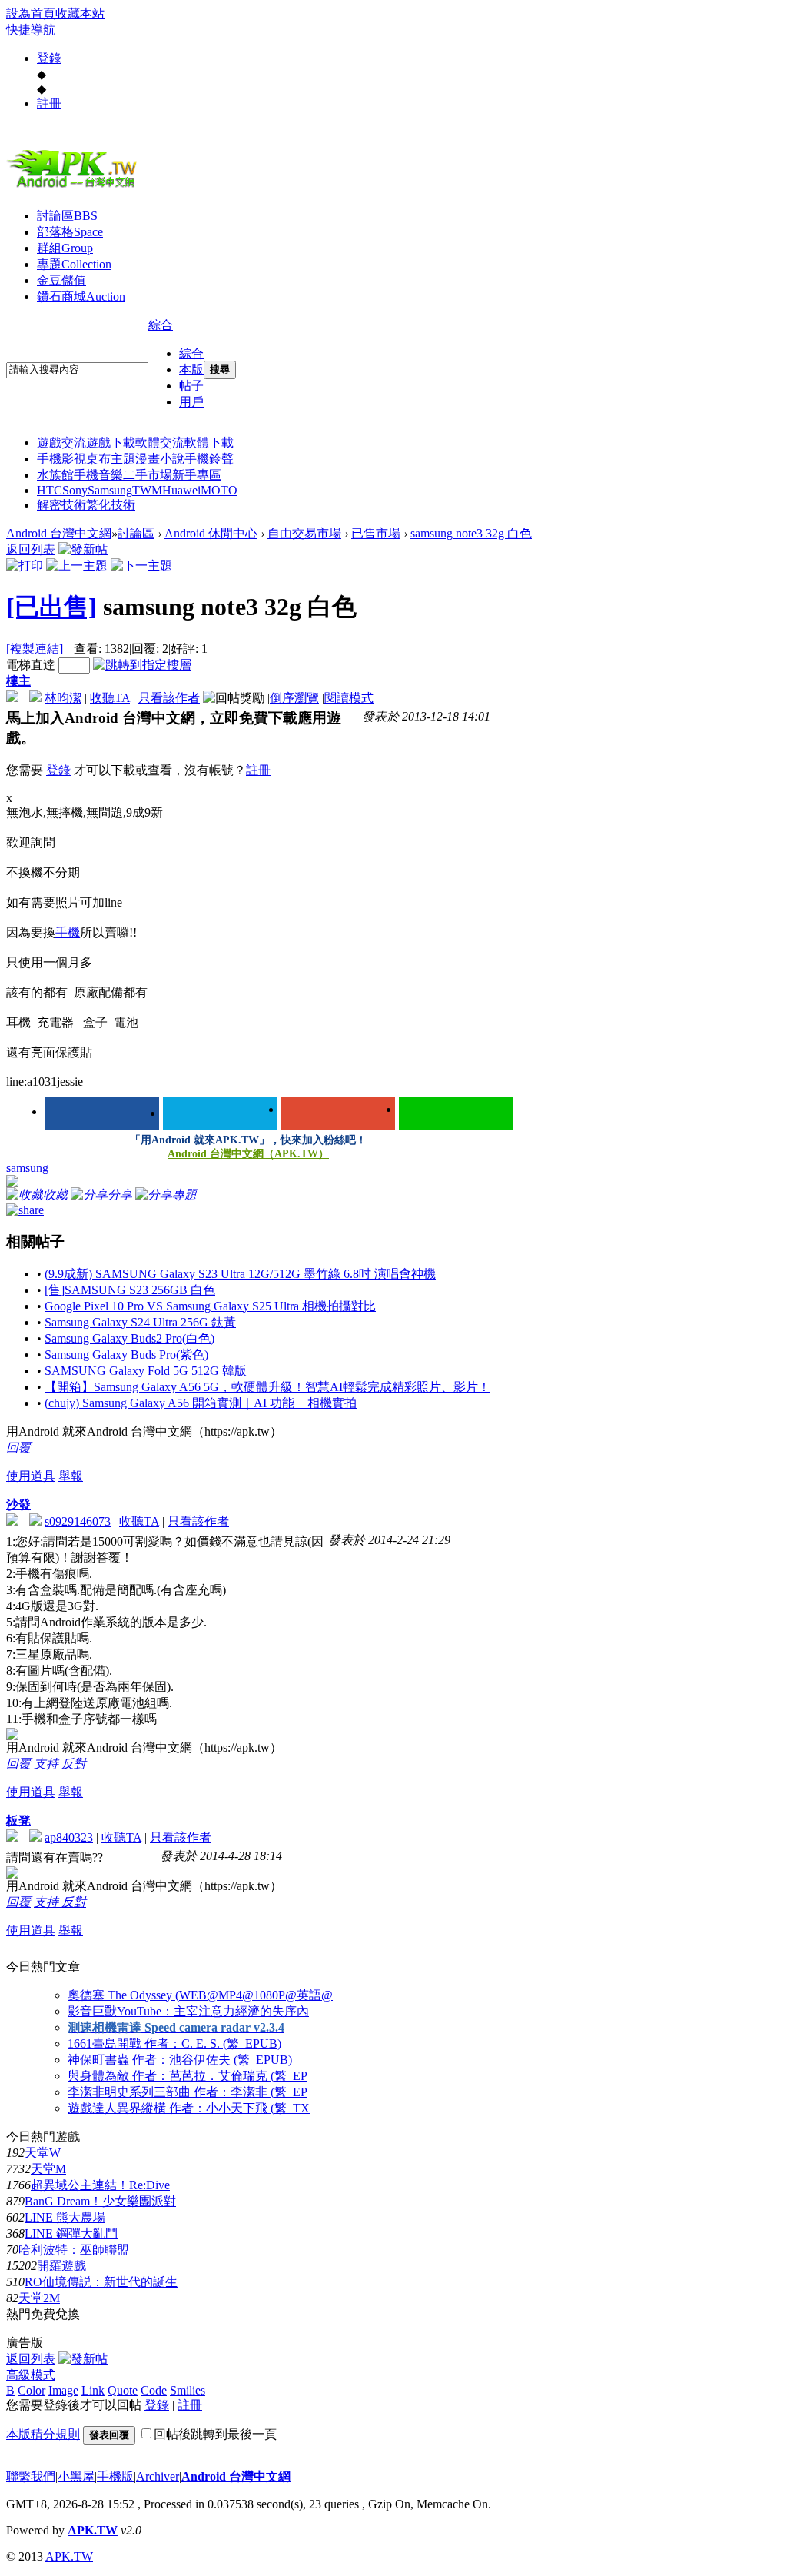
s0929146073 (78, 1521)
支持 (48, 1764)
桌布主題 (111, 459)
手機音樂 (98, 475)
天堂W (43, 2153)
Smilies (188, 2390)
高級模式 (31, 2375)
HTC (50, 490)
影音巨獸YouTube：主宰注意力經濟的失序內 (188, 2011)
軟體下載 (209, 443)
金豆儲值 (61, 280)
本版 (191, 369)
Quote (123, 2390)
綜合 (161, 325)
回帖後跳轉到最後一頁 (215, 2434)
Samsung (110, 490)
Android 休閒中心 (211, 533)
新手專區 (197, 475)
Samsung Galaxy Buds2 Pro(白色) (130, 1338)
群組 (65, 248)
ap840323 (69, 1837)
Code (154, 2390)
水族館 (55, 475)
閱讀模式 (349, 698)
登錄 (49, 58)
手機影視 (61, 459)
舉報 (71, 1476)
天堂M (48, 2169)
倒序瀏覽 (294, 698)
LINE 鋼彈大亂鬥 (71, 2233)
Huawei (181, 490)
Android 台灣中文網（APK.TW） (248, 1154)
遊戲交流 (61, 443)
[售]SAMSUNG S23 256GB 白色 (130, 1290)
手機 (68, 932)
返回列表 (31, 549)
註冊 (49, 103)
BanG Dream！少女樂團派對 (100, 2201)
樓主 (18, 681)
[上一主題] (77, 566)
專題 (74, 264)
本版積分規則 (43, 2434)
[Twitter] (220, 1113)
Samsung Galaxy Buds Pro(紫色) (126, 1355)
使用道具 (31, 1476)
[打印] (25, 566)
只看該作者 (169, 698)
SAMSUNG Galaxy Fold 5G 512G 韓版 (146, 1371)
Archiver (158, 2476)
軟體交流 (160, 443)
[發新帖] (83, 549)
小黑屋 (76, 2476)
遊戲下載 (111, 443)
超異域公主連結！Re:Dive (100, 2185)
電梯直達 (31, 665)
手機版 (115, 2476)
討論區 (67, 216)
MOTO (219, 490)
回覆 (18, 1448)
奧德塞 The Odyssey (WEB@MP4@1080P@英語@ (200, 1995)
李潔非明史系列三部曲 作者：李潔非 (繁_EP (188, 2092)
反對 (74, 1764)
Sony (75, 490)
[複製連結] (35, 649)
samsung (27, 1168)
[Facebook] (102, 1113)
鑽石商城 (81, 296)
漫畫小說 (160, 459)
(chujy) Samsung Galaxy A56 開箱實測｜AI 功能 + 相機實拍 (201, 1403)
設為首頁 (31, 13)
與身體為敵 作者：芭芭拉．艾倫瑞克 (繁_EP (188, 2076)
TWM (147, 490)
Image (63, 2390)
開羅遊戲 (61, 2266)
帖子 (191, 386)
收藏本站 (80, 13)
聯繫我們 (31, 2476)
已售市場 (376, 533)
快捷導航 (31, 30)
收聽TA (110, 698)
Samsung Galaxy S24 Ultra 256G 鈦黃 (140, 1322)
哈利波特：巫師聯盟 (74, 2250)
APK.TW (93, 2530)
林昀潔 (63, 698)
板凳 (18, 1821)
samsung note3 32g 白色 (471, 533)
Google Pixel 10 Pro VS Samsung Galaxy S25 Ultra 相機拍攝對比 (210, 1306)
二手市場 (148, 475)
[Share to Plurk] (25, 1209)
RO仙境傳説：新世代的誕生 (101, 2282)
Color (32, 2390)
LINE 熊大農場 (65, 2217)
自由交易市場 (304, 533)
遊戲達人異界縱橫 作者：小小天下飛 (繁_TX (189, 2108)
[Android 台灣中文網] (75, 187)
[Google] (339, 1113)
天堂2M (39, 2298)
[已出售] (51, 607)
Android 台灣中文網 (59, 533)
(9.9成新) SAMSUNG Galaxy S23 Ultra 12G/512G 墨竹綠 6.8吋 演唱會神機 (240, 1274)
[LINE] (456, 1113)
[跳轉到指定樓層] (142, 665)
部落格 (70, 232)
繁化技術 (111, 505)
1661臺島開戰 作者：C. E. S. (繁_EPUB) (174, 2043)
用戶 (191, 402)
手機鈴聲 (209, 459)
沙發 (18, 1504)
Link (93, 2390)
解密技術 (61, 505)
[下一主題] (141, 566)
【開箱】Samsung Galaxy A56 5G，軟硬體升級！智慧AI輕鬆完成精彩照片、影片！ (267, 1387)
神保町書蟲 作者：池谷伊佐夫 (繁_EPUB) (180, 2060)
